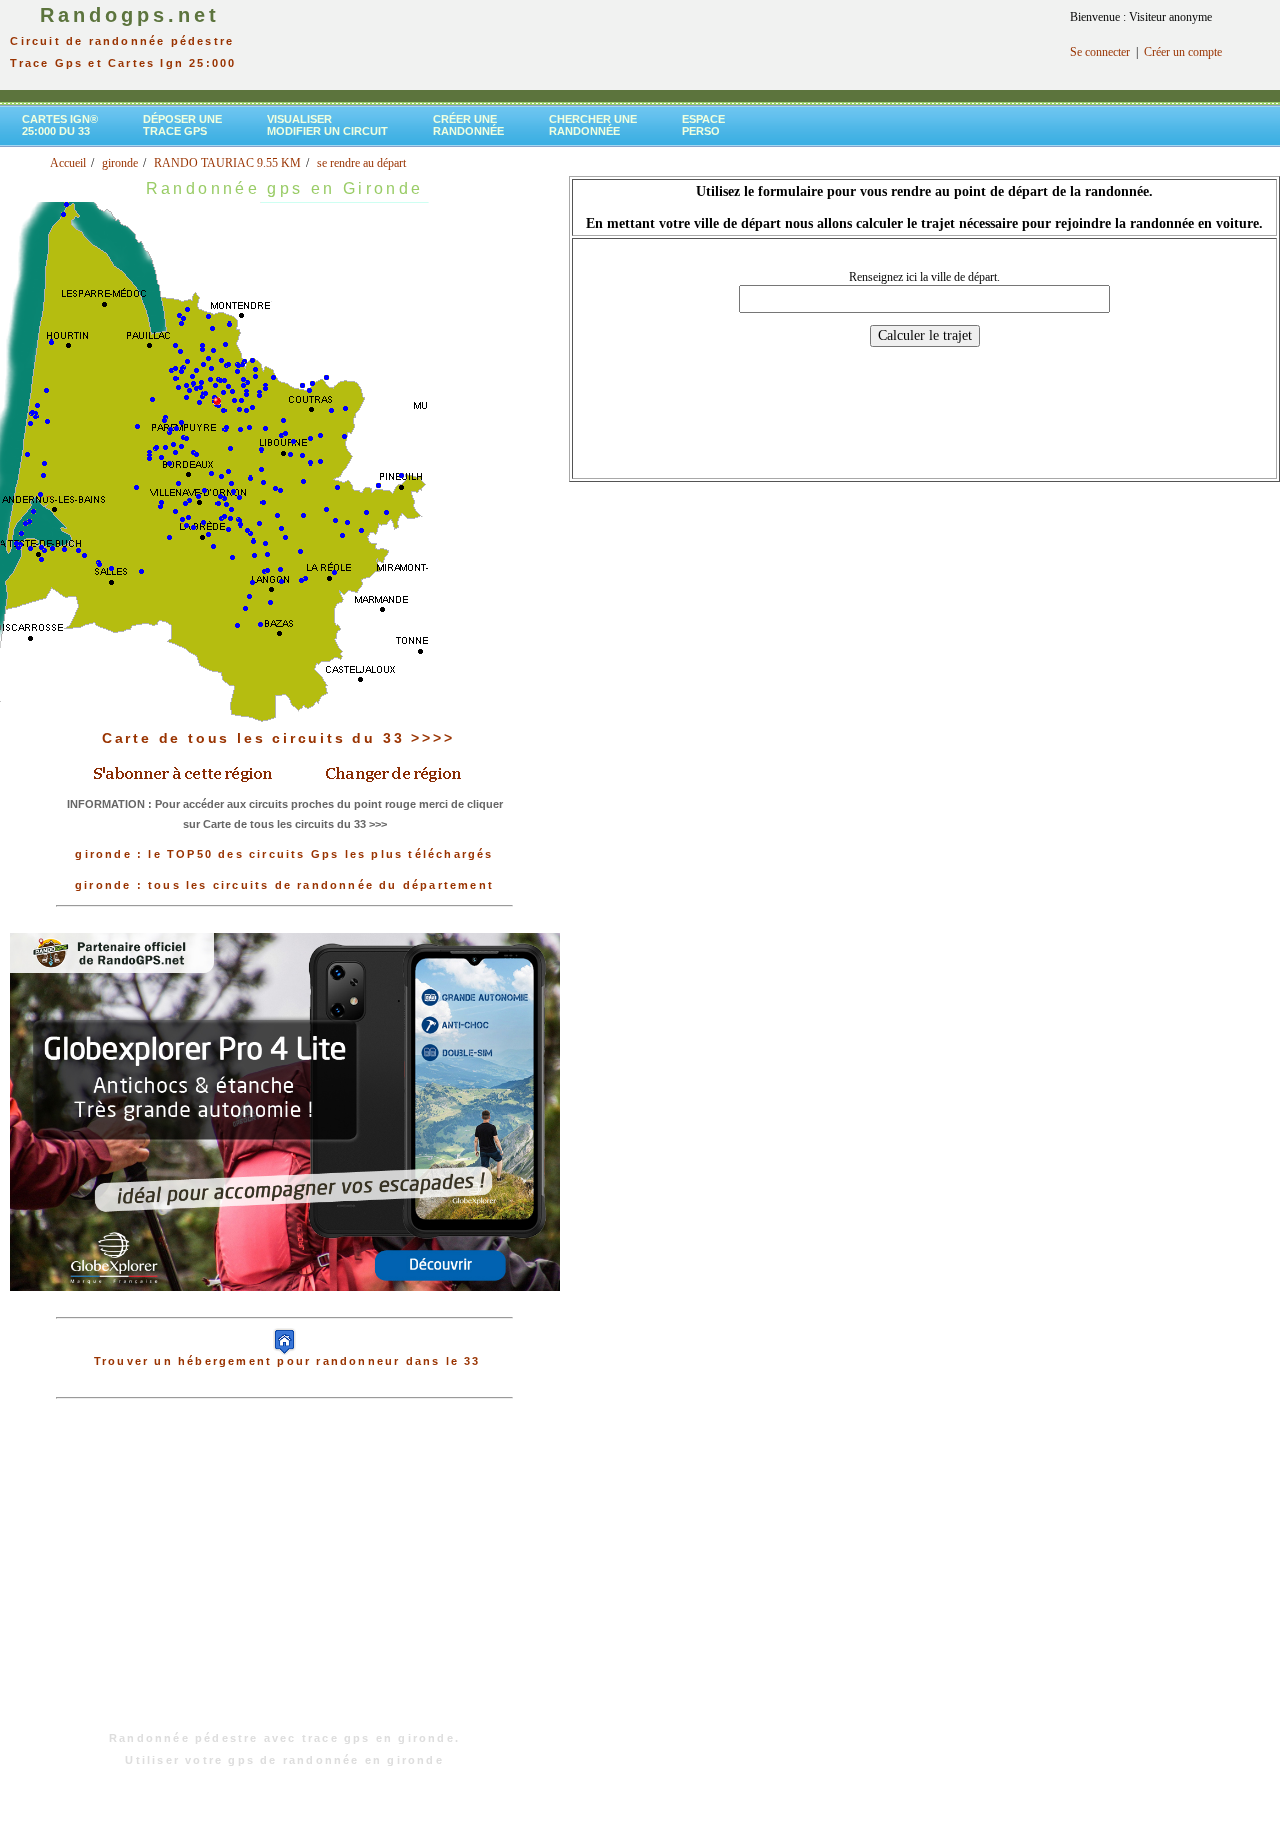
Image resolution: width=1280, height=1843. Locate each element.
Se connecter (1100, 52)
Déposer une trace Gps (182, 125)
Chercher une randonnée (593, 125)
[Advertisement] (285, 1575)
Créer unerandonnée (468, 125)
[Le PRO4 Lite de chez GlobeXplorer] (285, 1307)
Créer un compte (1183, 52)
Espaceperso (703, 125)
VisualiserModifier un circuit (327, 125)
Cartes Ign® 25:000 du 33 (60, 125)
